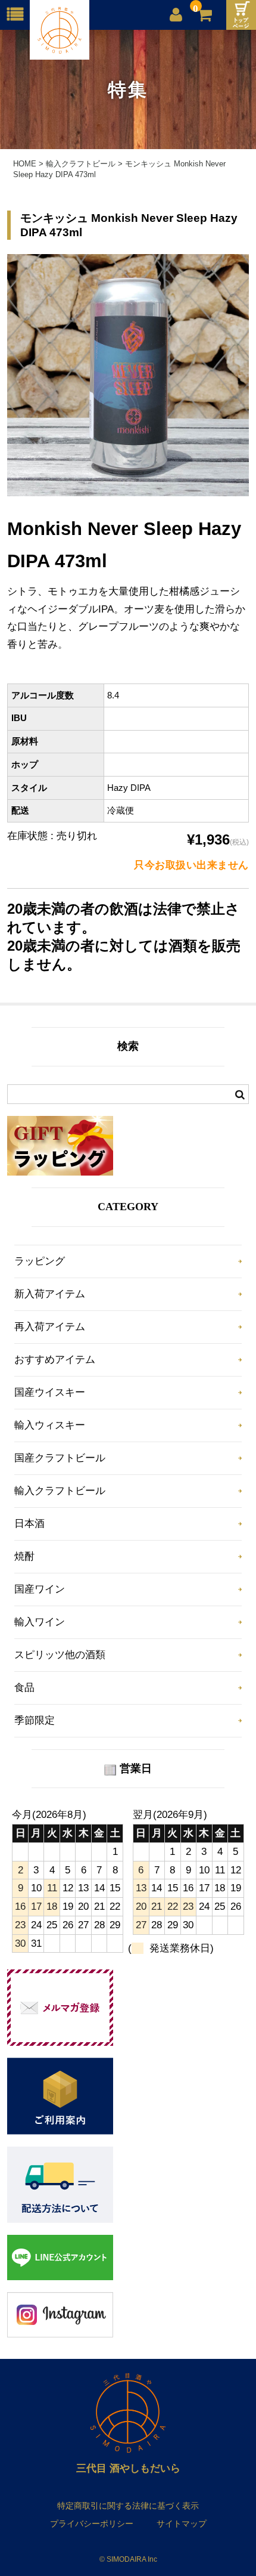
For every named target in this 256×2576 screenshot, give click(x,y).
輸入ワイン (40, 1622)
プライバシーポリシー (92, 2524)
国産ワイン (40, 1589)
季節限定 (35, 1720)
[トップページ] (241, 15)
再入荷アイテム (50, 1327)
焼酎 (24, 1556)
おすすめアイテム (55, 1360)
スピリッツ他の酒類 (60, 1655)
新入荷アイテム (50, 1294)
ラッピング (40, 1261)
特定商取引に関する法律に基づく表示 (128, 2506)
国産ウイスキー (50, 1392)
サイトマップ (182, 2524)
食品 (24, 1688)
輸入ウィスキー (50, 1425)
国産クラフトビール (60, 1458)
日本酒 (29, 1524)
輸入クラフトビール (60, 1491)
